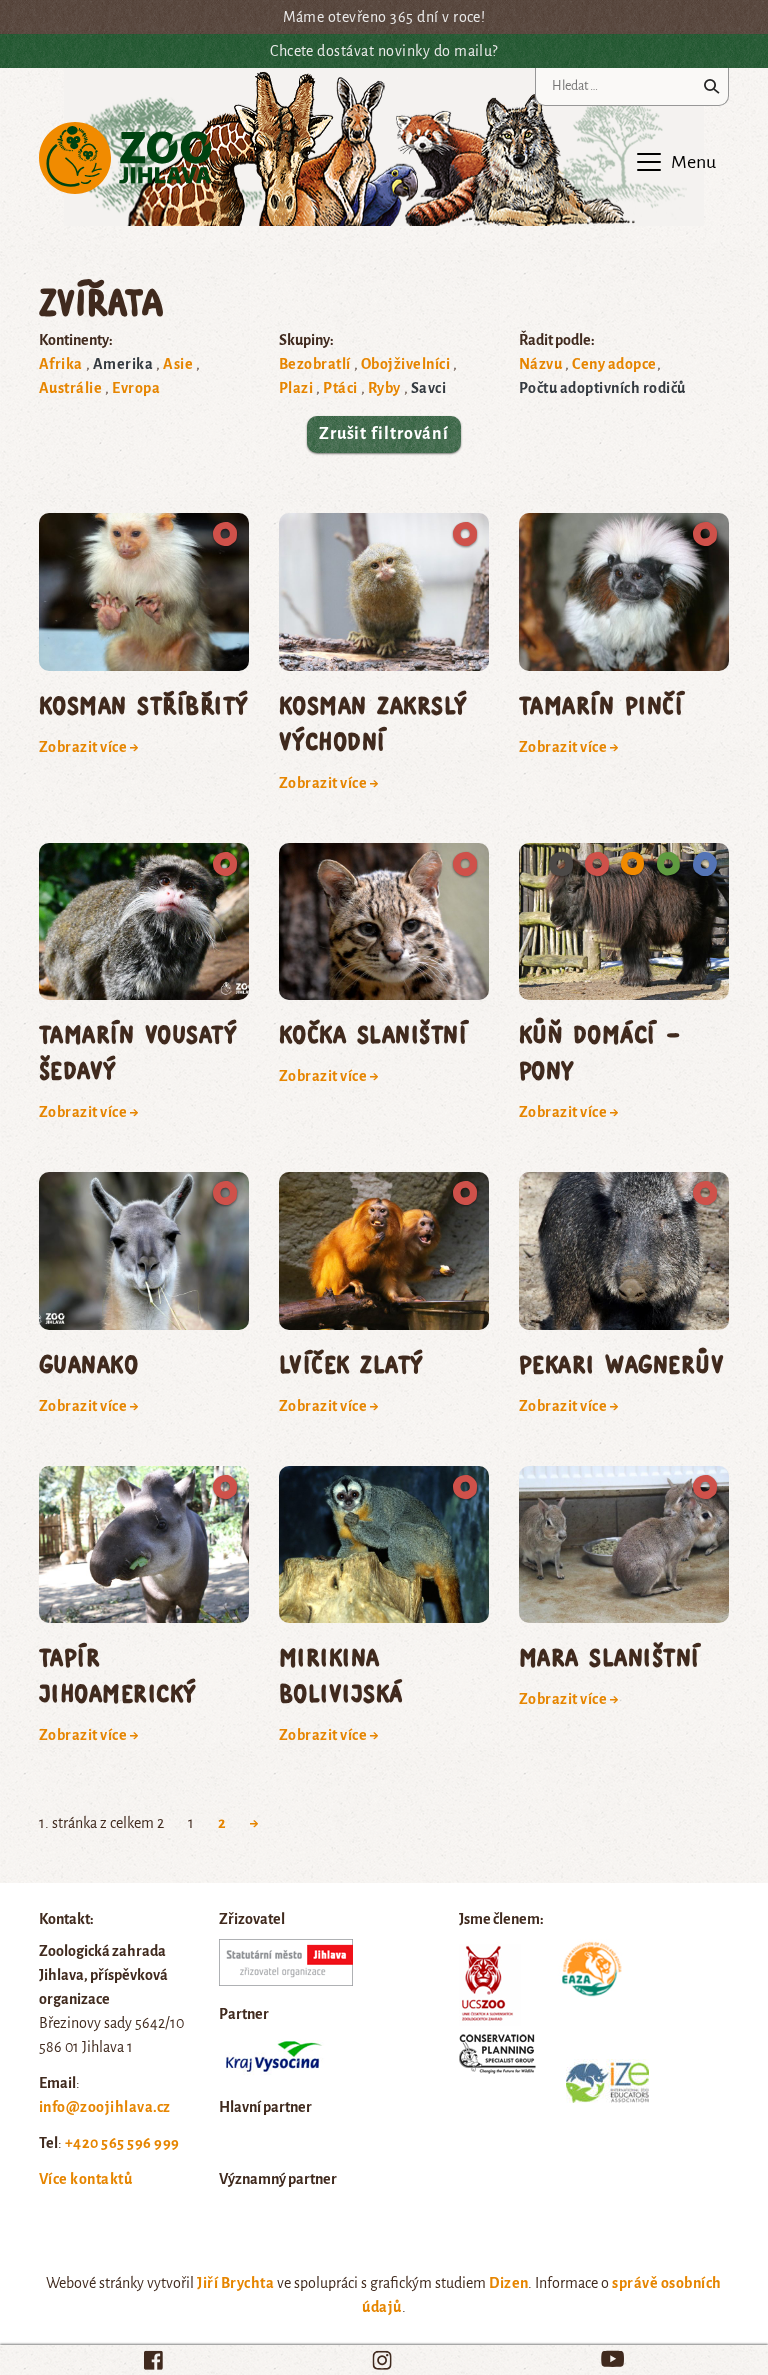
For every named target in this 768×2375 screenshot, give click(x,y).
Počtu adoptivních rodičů (602, 388)
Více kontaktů (85, 2179)
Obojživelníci (405, 364)
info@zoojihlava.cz (105, 2107)
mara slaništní (609, 1656)
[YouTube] (612, 2358)
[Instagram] (382, 2360)
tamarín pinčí (601, 704)
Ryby (384, 388)
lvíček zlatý (351, 1363)
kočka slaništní (373, 1033)
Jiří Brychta (235, 2283)
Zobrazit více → (89, 747)
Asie (178, 364)
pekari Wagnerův (621, 1363)
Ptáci (340, 388)
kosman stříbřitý (144, 704)
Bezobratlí (315, 364)
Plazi (296, 388)
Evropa (136, 388)
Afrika (61, 364)
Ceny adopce (614, 364)
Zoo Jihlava (125, 158)
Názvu (540, 364)
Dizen (508, 2283)
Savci (428, 388)
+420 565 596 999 (122, 2143)
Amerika (123, 364)
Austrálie (70, 388)
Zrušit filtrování (384, 434)
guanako (88, 1363)
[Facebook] (153, 2360)
